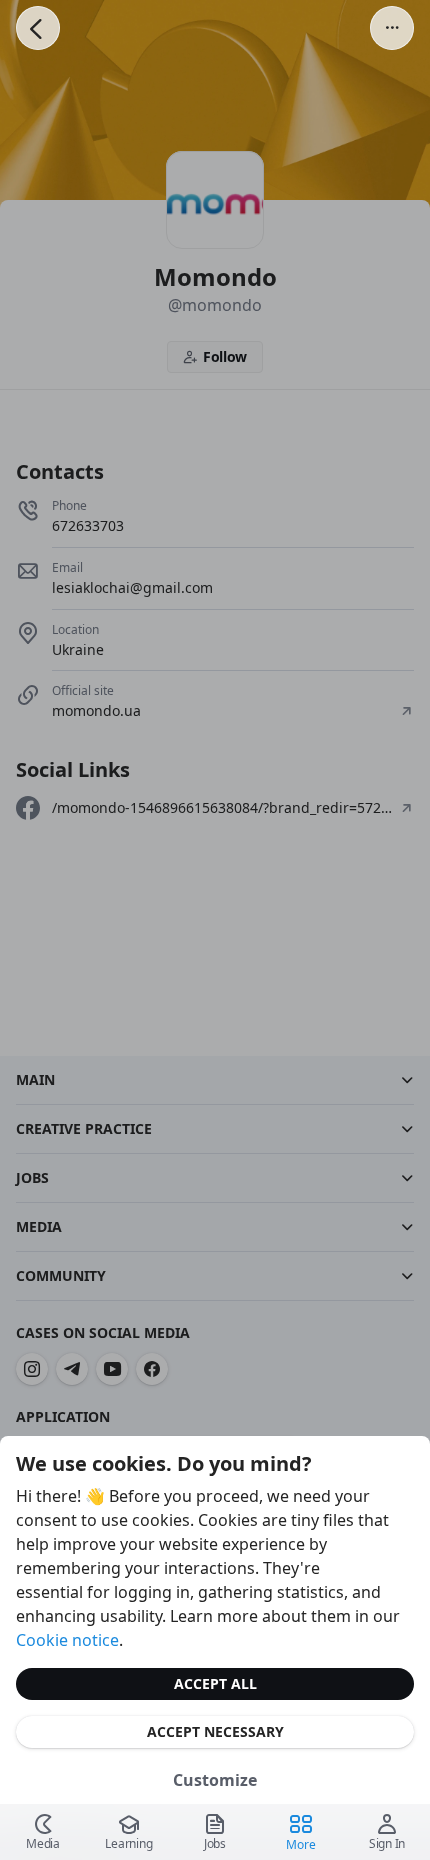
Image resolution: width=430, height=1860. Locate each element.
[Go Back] (38, 28)
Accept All (215, 1683)
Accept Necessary (215, 1731)
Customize (215, 1780)
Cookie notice (67, 1640)
